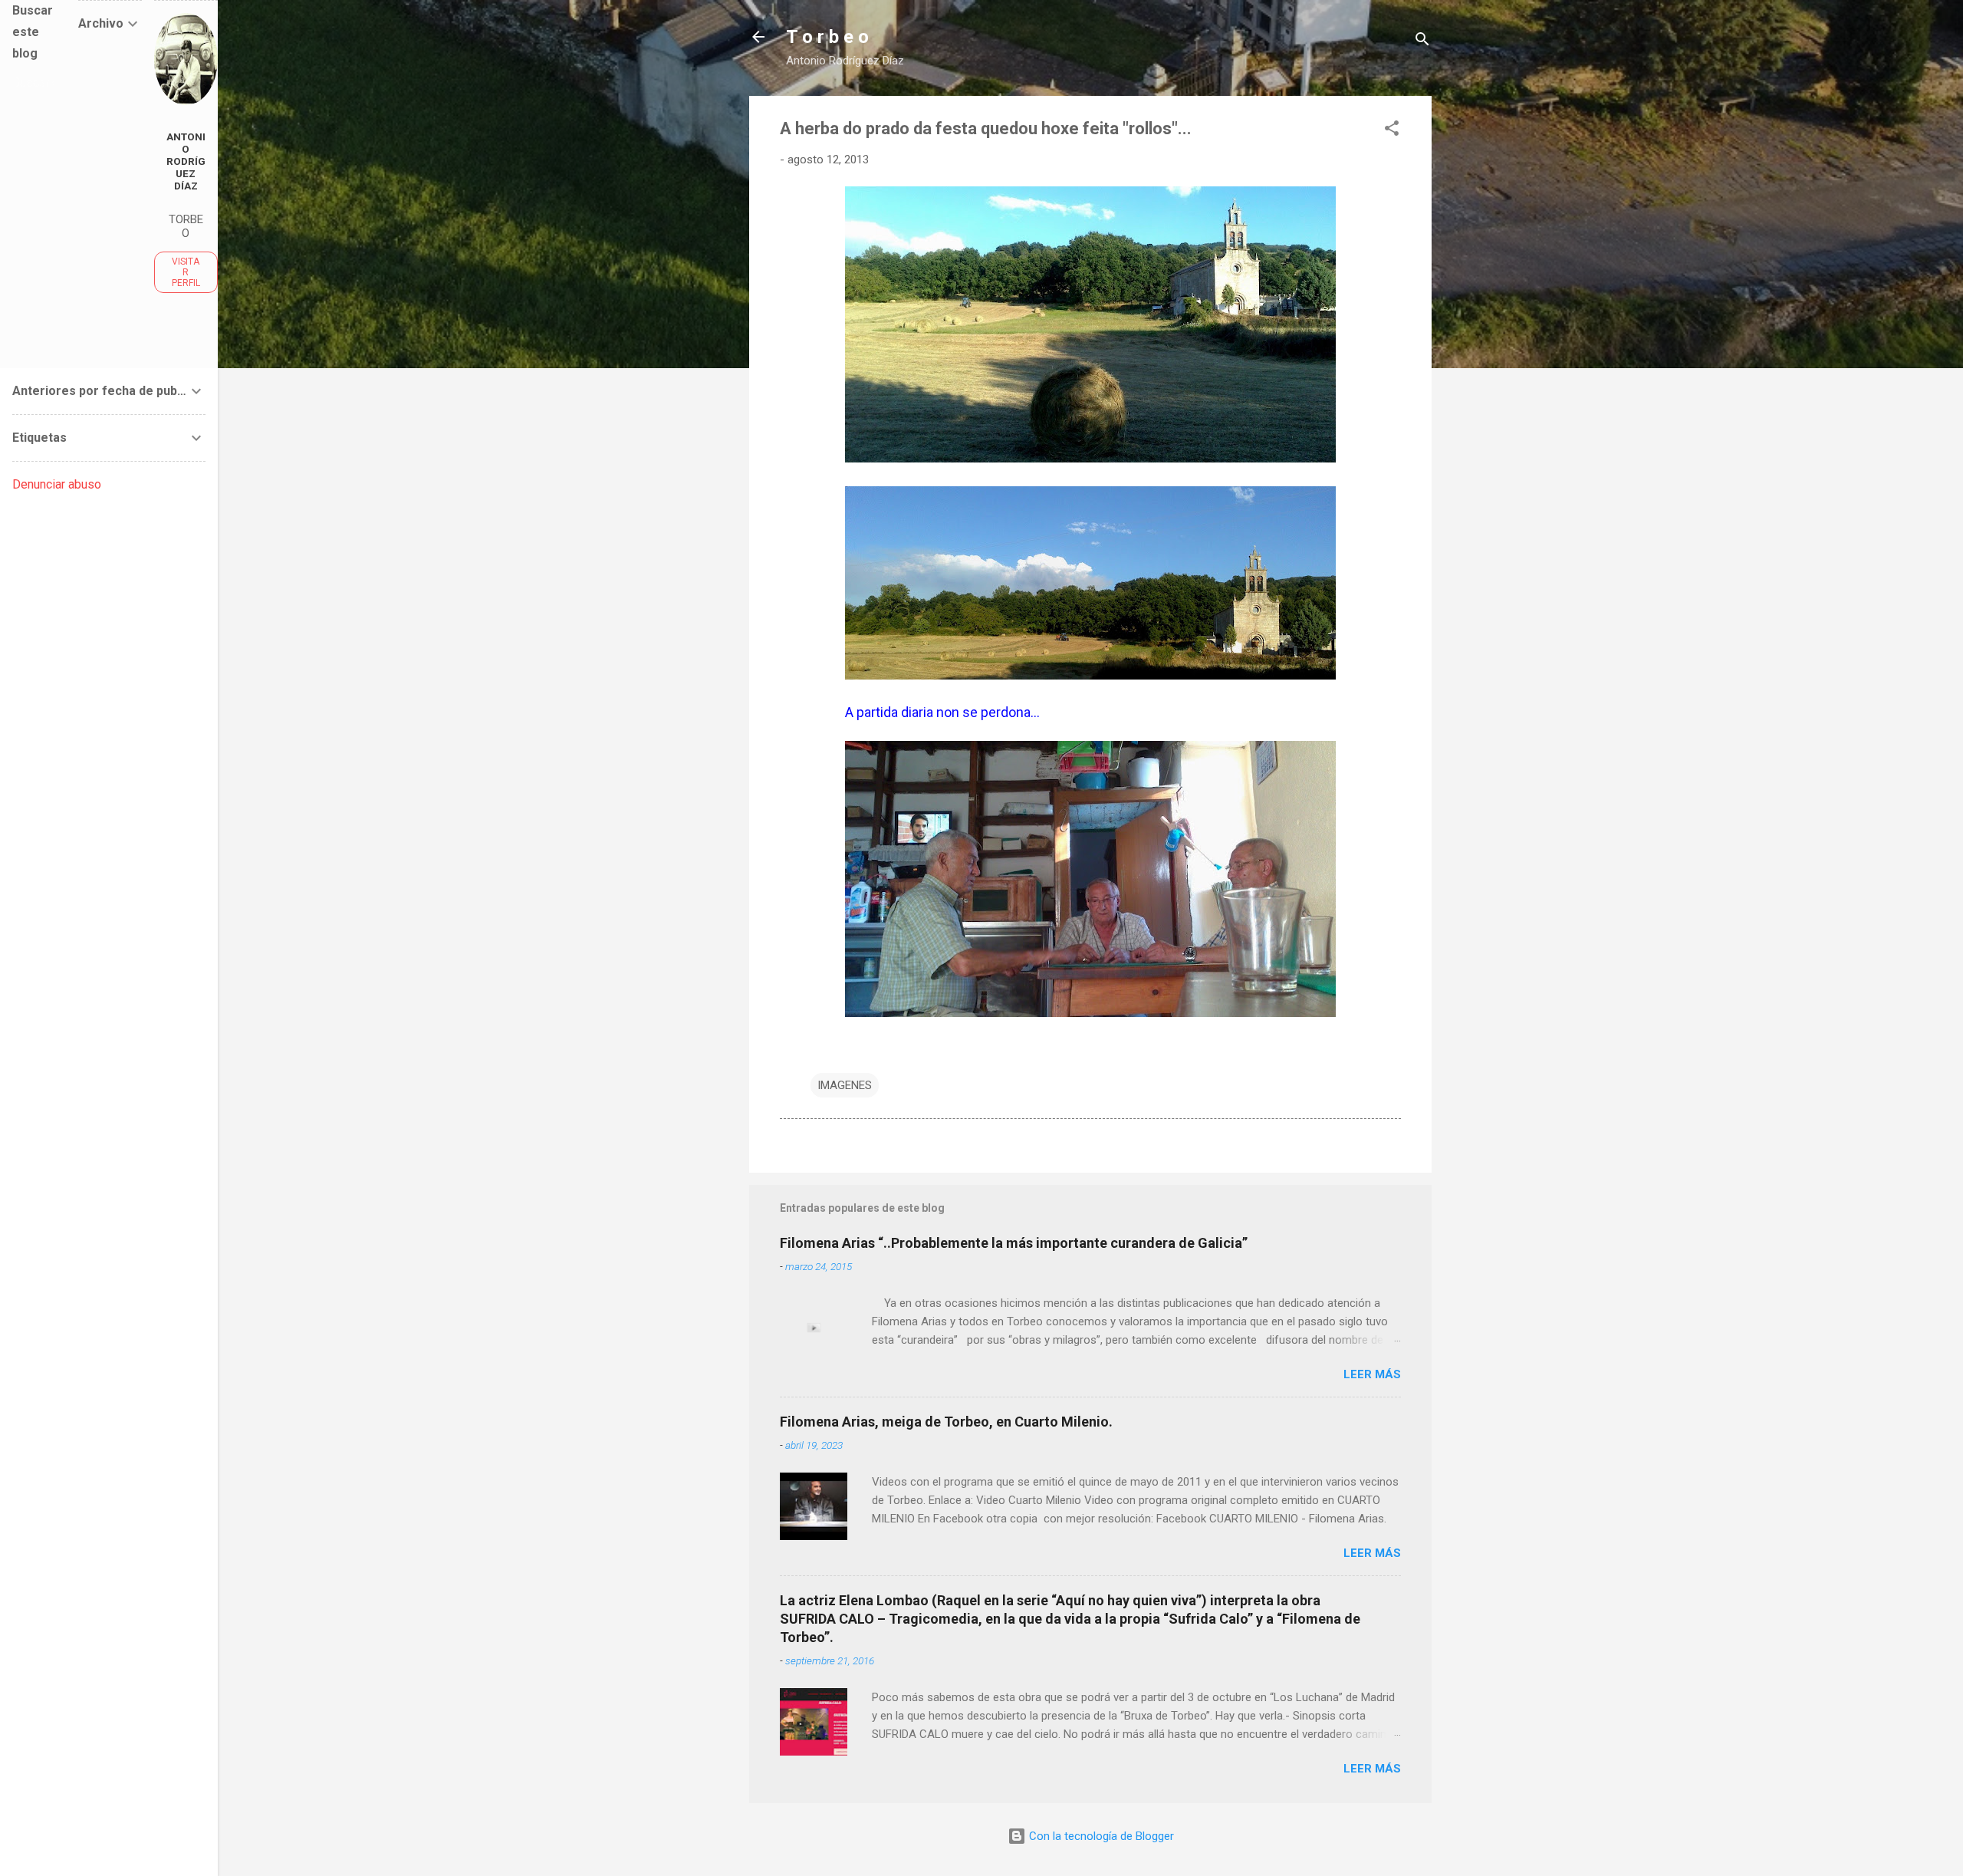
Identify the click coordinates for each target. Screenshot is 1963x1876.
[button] (1392, 131)
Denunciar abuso (57, 484)
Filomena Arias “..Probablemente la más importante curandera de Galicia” (1014, 1243)
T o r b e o (827, 37)
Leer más (1372, 1374)
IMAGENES (845, 1085)
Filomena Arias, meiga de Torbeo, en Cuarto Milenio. (946, 1422)
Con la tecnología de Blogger (1100, 1836)
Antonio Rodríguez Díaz (186, 161)
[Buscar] (1422, 42)
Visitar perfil (186, 272)
